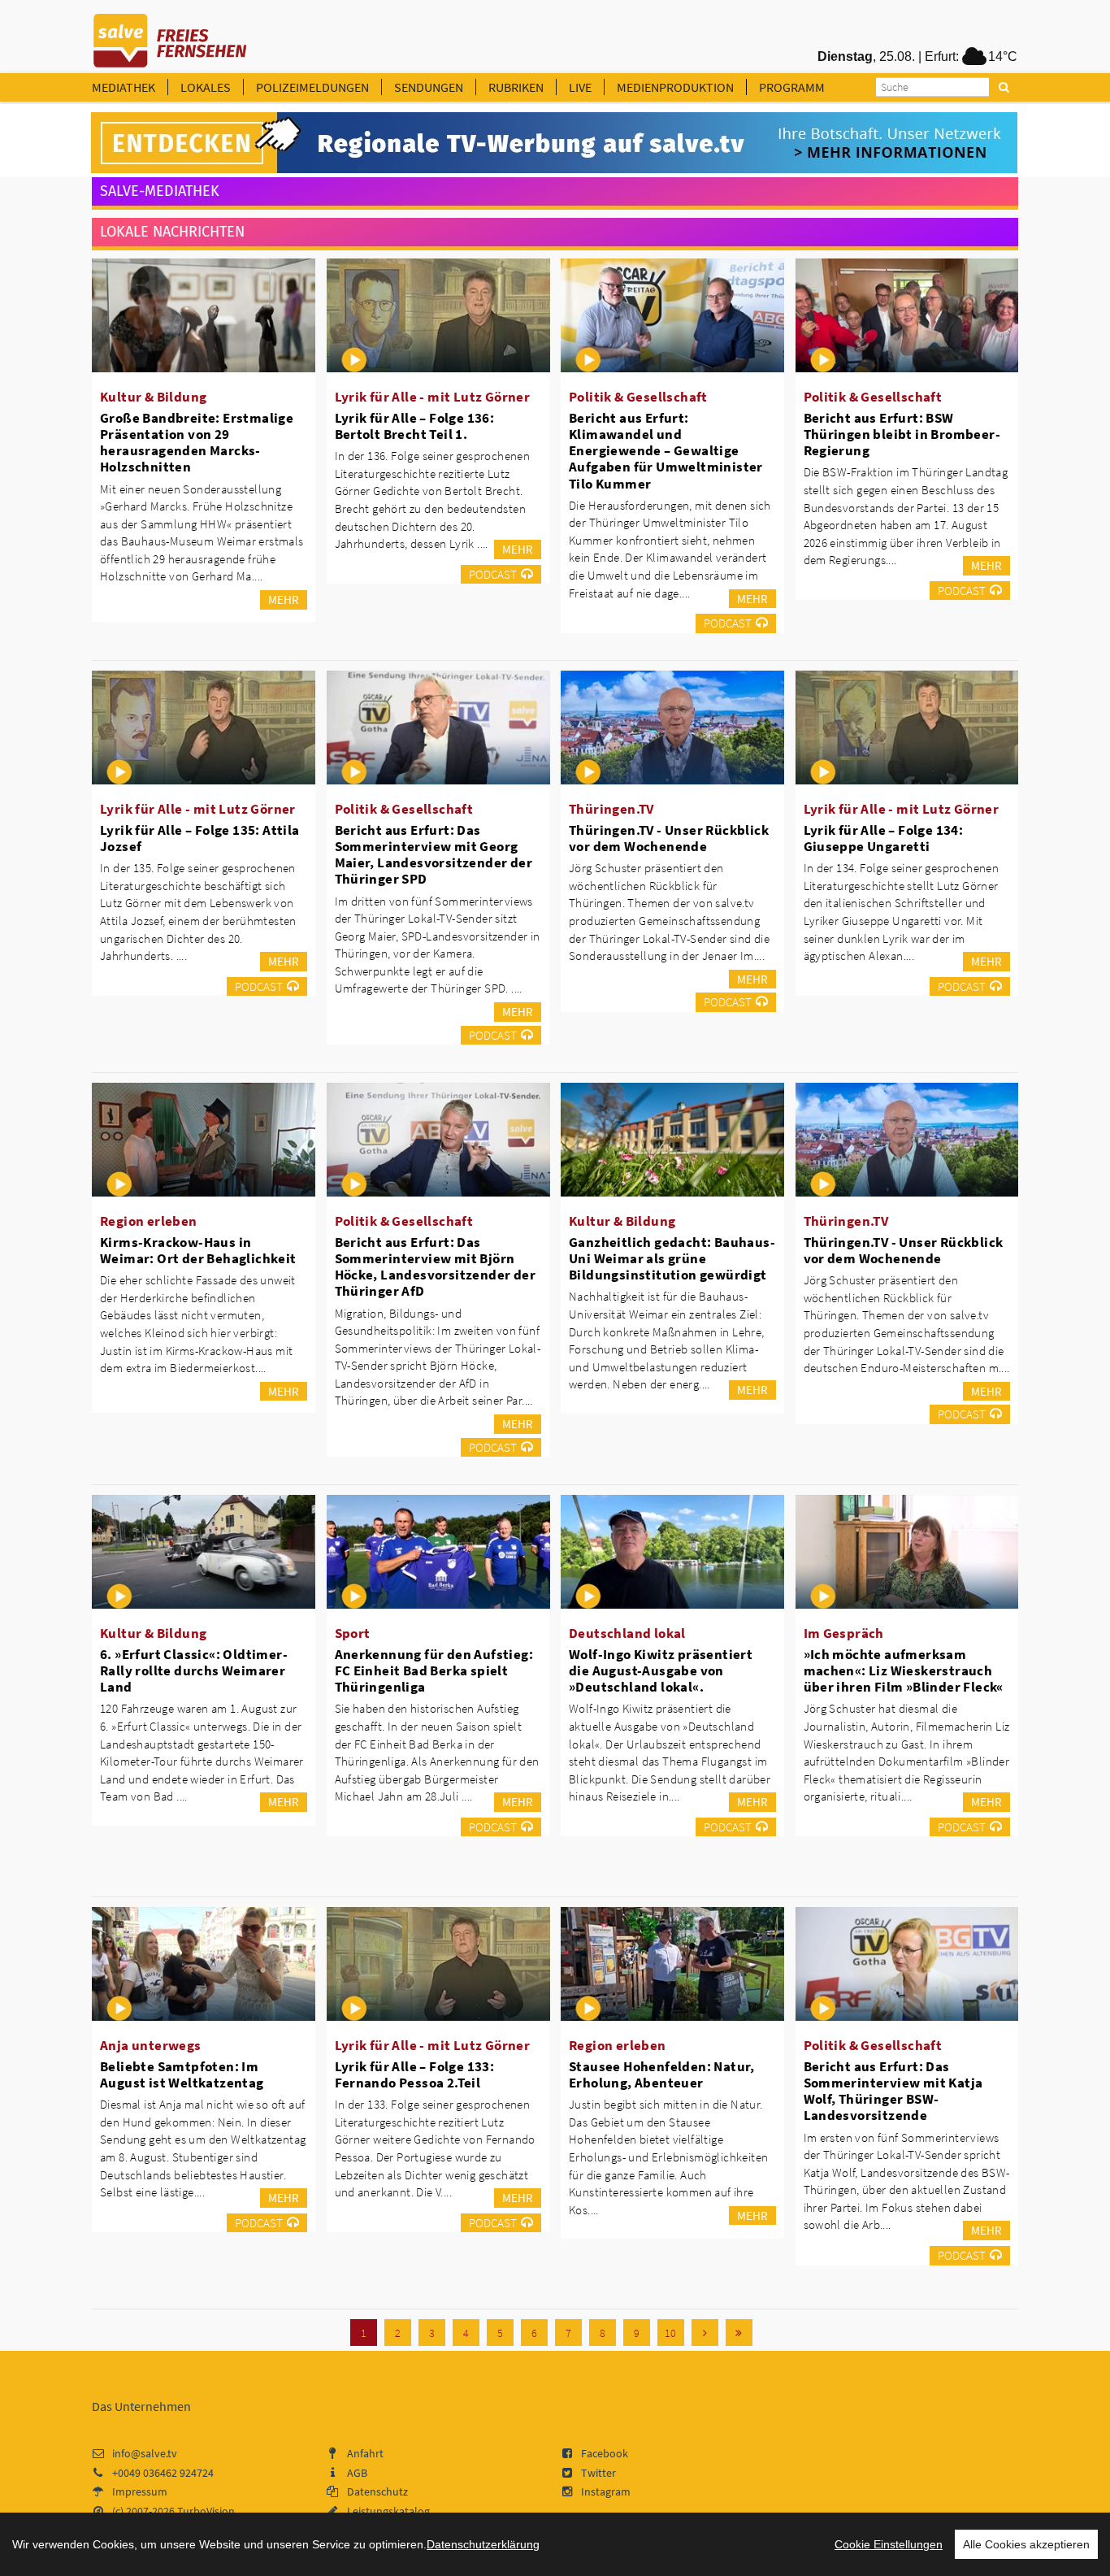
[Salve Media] (554, 143)
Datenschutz (377, 2491)
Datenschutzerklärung (483, 2544)
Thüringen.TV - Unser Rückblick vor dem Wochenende (669, 838)
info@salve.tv (145, 2453)
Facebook (605, 2453)
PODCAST (493, 574)
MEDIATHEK (124, 87)
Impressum (140, 2491)
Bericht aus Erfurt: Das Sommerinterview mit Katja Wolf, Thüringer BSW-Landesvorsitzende (893, 2091)
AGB (357, 2473)
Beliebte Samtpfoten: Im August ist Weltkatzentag (182, 2074)
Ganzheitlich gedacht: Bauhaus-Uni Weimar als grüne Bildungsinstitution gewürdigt (672, 1258)
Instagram (606, 2491)
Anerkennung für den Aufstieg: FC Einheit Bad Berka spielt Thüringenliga (434, 1670)
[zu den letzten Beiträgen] (739, 2333)
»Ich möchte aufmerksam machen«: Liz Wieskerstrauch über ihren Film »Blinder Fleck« (904, 1670)
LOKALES (206, 87)
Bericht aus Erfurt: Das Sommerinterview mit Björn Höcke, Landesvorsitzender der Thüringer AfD (436, 1266)
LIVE (580, 87)
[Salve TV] (170, 35)
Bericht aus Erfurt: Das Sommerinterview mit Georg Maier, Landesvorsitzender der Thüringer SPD (434, 854)
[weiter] (705, 2333)
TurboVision (206, 2511)
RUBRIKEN (516, 87)
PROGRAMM (792, 87)
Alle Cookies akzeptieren (1026, 2544)
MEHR (284, 599)
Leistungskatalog (388, 2511)
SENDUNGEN (429, 87)
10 (670, 2333)
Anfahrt (365, 2453)
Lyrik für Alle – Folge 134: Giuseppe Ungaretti (884, 838)
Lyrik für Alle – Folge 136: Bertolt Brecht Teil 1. (415, 426)
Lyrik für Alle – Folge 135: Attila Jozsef (200, 838)
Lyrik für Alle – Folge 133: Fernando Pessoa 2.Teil (415, 2074)
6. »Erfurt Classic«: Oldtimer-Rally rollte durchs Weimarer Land (194, 1670)
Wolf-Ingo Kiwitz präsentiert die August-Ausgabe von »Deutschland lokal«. (661, 1670)
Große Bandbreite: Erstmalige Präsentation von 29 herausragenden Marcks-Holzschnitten (197, 442)
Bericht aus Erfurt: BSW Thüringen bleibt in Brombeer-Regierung (902, 434)
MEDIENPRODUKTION (675, 87)
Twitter (598, 2473)
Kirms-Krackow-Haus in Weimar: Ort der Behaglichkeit (198, 1250)
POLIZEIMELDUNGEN (312, 87)
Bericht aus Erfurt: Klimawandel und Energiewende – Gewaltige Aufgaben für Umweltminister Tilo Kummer (666, 451)
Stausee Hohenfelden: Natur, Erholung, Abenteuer (662, 2074)
